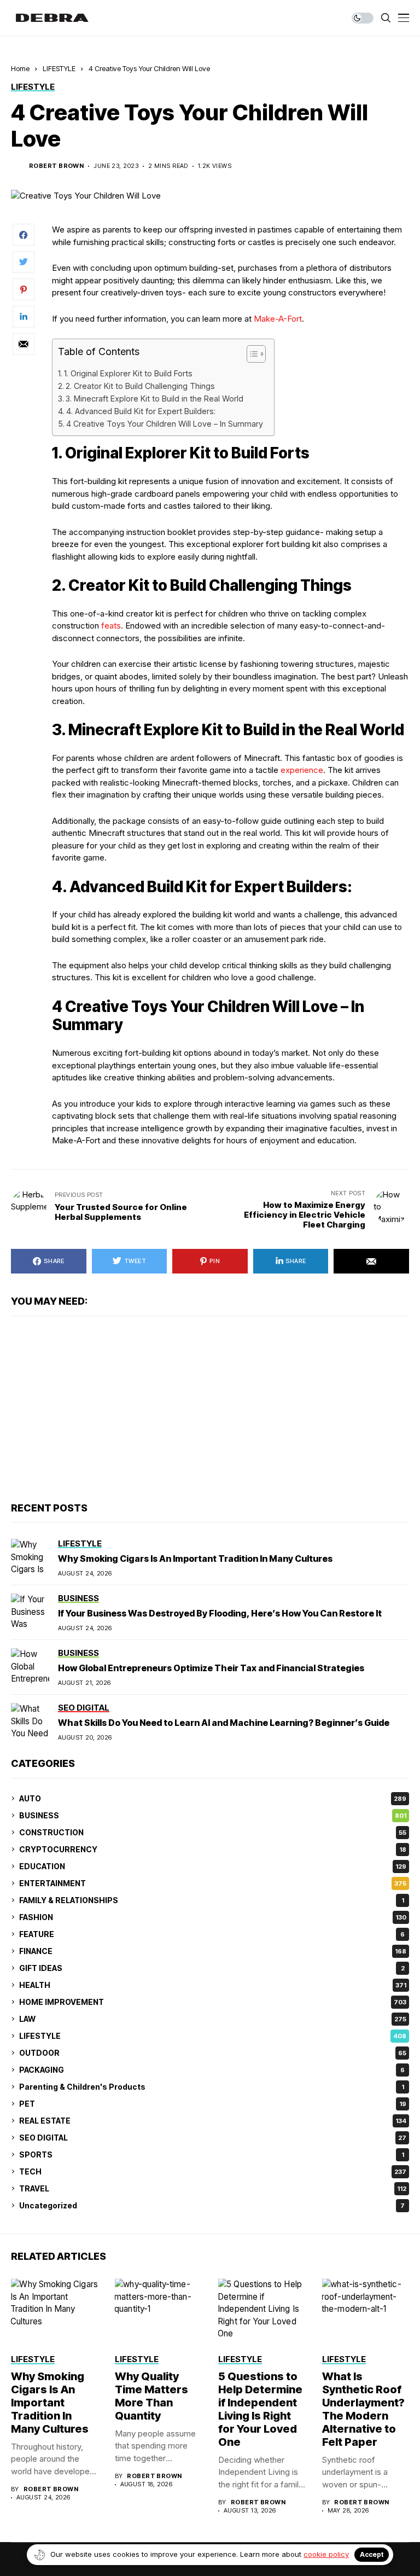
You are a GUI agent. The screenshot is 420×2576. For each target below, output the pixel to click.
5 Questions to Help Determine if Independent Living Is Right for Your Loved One (260, 2409)
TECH (213, 2171)
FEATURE (212, 1934)
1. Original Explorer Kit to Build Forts (128, 373)
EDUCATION (213, 1866)
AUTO (213, 1798)
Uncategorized (212, 2205)
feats (111, 626)
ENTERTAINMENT (213, 1883)
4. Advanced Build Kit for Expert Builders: (141, 411)
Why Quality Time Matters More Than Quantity (151, 2396)
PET (213, 2104)
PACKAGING (212, 2070)
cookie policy (326, 2554)
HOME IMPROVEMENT (213, 2002)
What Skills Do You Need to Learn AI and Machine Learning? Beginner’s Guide (224, 1723)
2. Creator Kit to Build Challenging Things (140, 386)
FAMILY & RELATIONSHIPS (212, 1900)
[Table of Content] (256, 354)
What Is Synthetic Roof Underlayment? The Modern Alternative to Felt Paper (363, 2409)
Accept (372, 2554)
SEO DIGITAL (213, 2138)
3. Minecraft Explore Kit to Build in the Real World (154, 399)
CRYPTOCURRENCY (213, 1849)
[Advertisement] (210, 1409)
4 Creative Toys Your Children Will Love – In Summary (165, 424)
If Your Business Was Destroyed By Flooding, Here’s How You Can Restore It (220, 1613)
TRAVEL (213, 2188)
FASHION (213, 1917)
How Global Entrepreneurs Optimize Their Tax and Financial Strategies (211, 1668)
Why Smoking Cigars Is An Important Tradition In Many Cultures (195, 1559)
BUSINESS (213, 1815)
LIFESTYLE (59, 68)
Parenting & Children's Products (212, 2087)
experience (302, 770)
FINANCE (213, 1951)
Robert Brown (56, 166)
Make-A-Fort (278, 319)
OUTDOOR (213, 2053)
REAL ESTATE (213, 2121)
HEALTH (213, 1985)
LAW (213, 2019)
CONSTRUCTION (213, 1832)
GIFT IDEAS (212, 1968)
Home (20, 68)
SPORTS (212, 2155)
